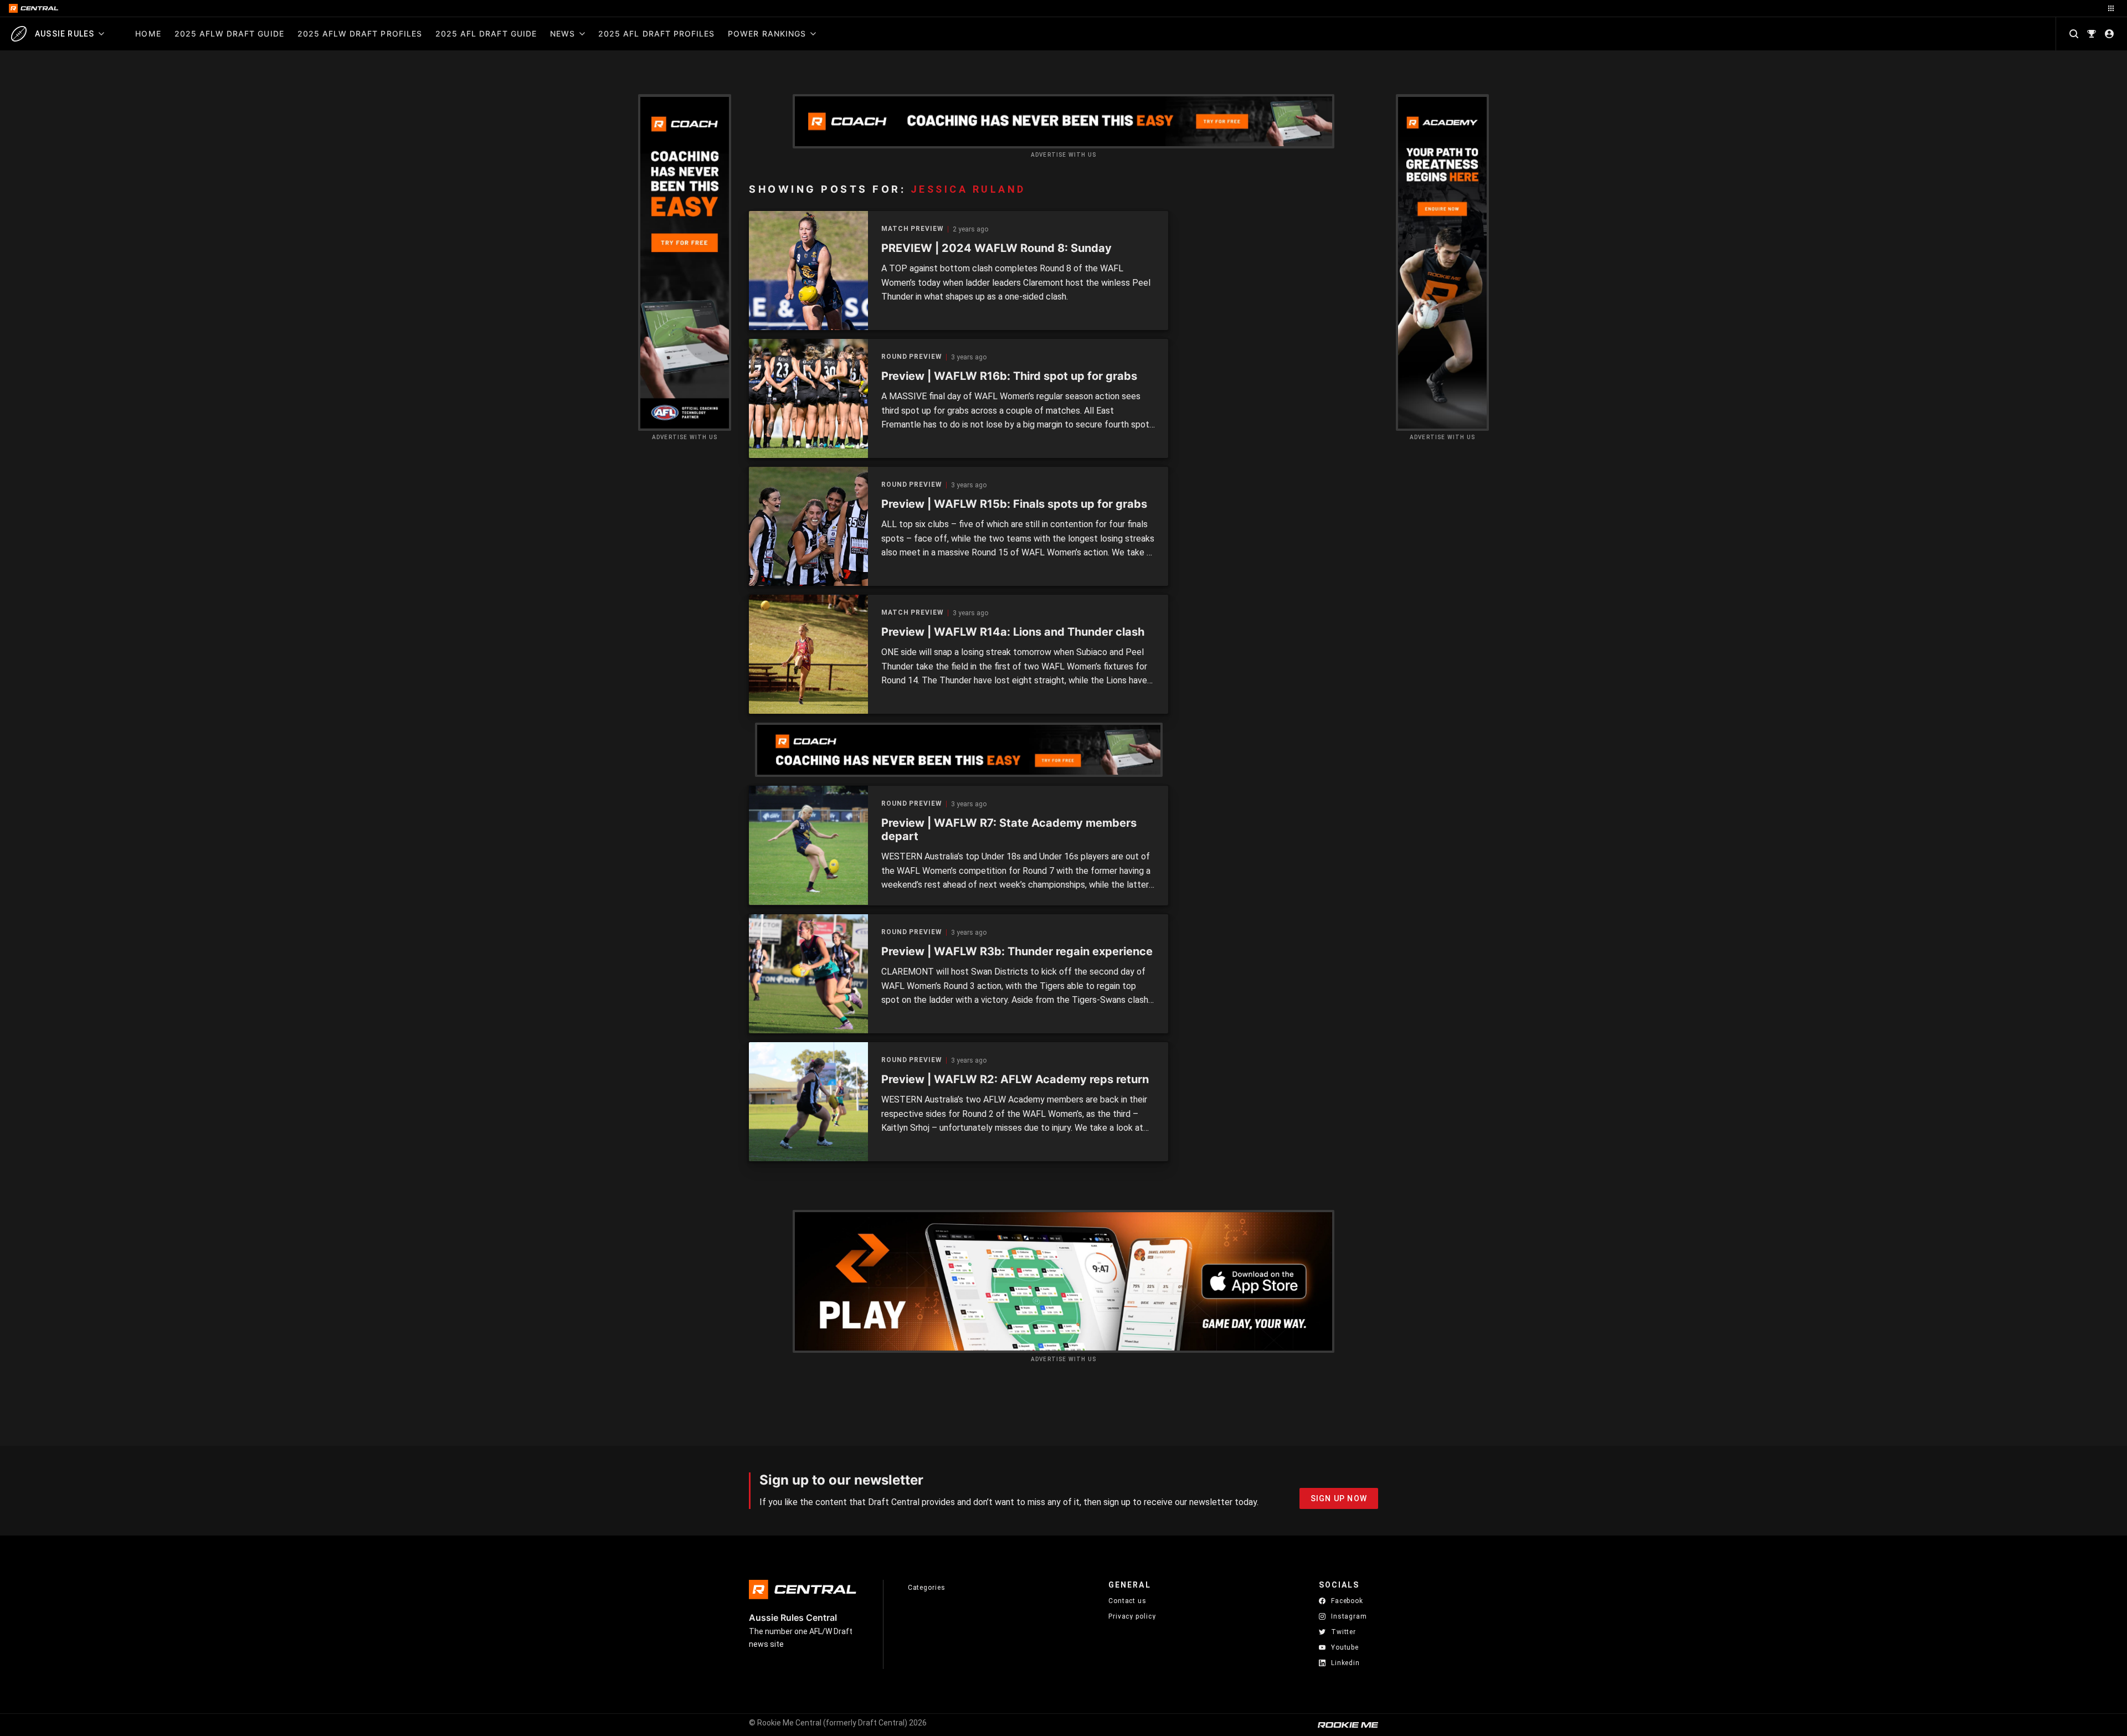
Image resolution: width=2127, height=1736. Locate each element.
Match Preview (913, 229)
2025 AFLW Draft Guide (229, 34)
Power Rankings (767, 34)
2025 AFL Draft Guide (486, 34)
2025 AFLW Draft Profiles (360, 34)
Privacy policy (1132, 1616)
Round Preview (912, 357)
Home (148, 34)
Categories (927, 1588)
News (562, 34)
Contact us (1127, 1601)
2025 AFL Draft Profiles (656, 34)
